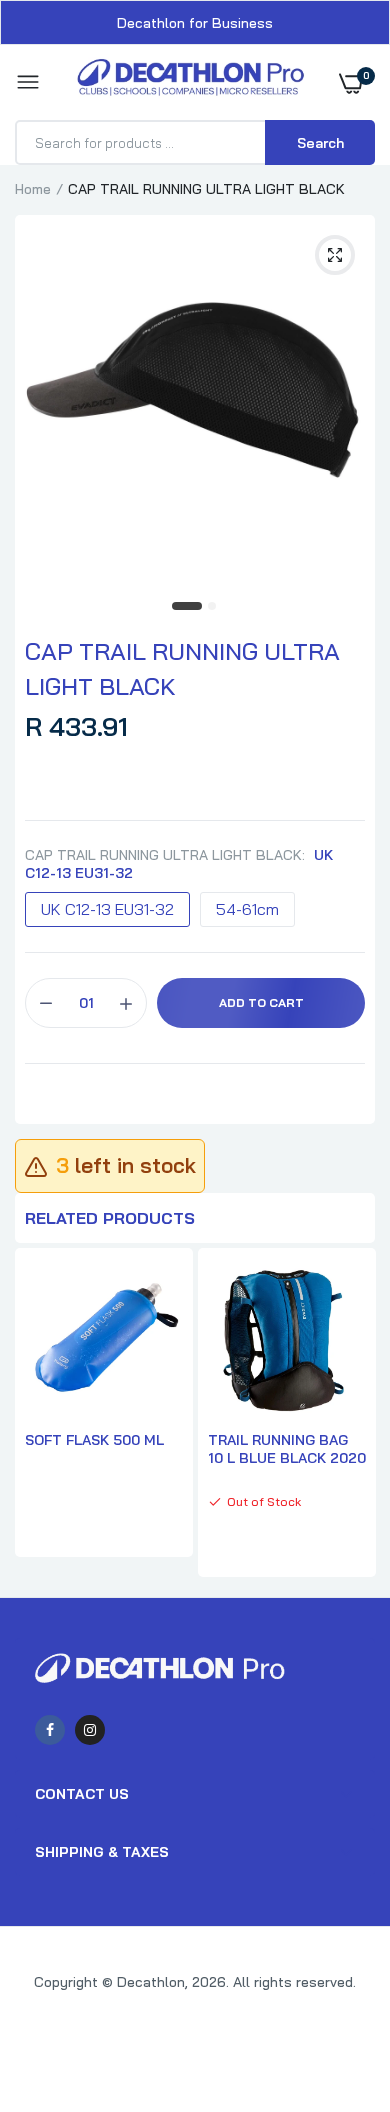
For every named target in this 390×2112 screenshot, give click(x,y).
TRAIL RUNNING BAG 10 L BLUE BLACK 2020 (287, 1449)
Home (33, 189)
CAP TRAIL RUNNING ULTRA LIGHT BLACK (182, 668)
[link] (335, 1987)
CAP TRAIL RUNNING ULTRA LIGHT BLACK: (179, 864)
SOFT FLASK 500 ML (94, 1440)
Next (350, 1415)
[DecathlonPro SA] (190, 82)
